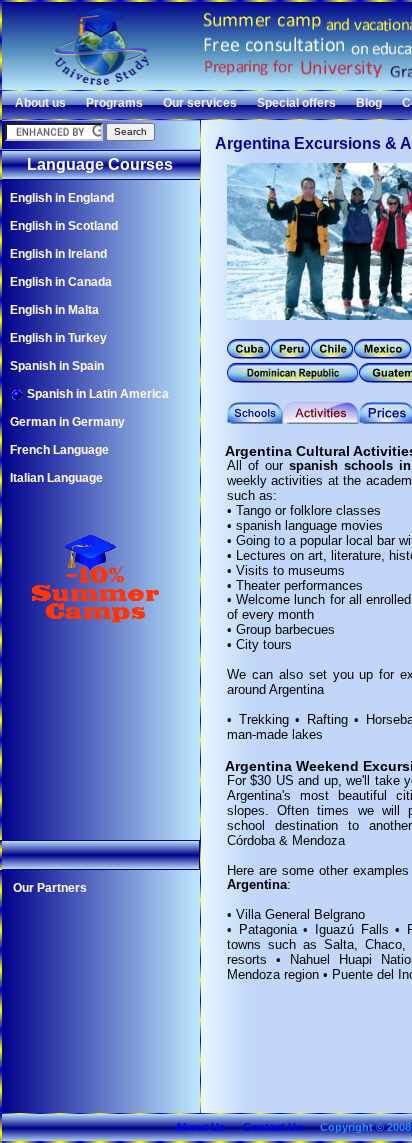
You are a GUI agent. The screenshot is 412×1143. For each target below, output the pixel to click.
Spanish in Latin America (96, 394)
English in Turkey (58, 338)
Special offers (296, 103)
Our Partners (50, 888)
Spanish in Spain (57, 366)
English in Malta (54, 310)
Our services (200, 103)
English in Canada (61, 282)
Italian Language (56, 478)
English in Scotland (64, 226)
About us (40, 103)
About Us (200, 1127)
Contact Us (272, 1127)
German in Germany (67, 422)
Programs (114, 103)
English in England (62, 198)
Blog (369, 103)
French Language (59, 450)
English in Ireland (58, 254)
